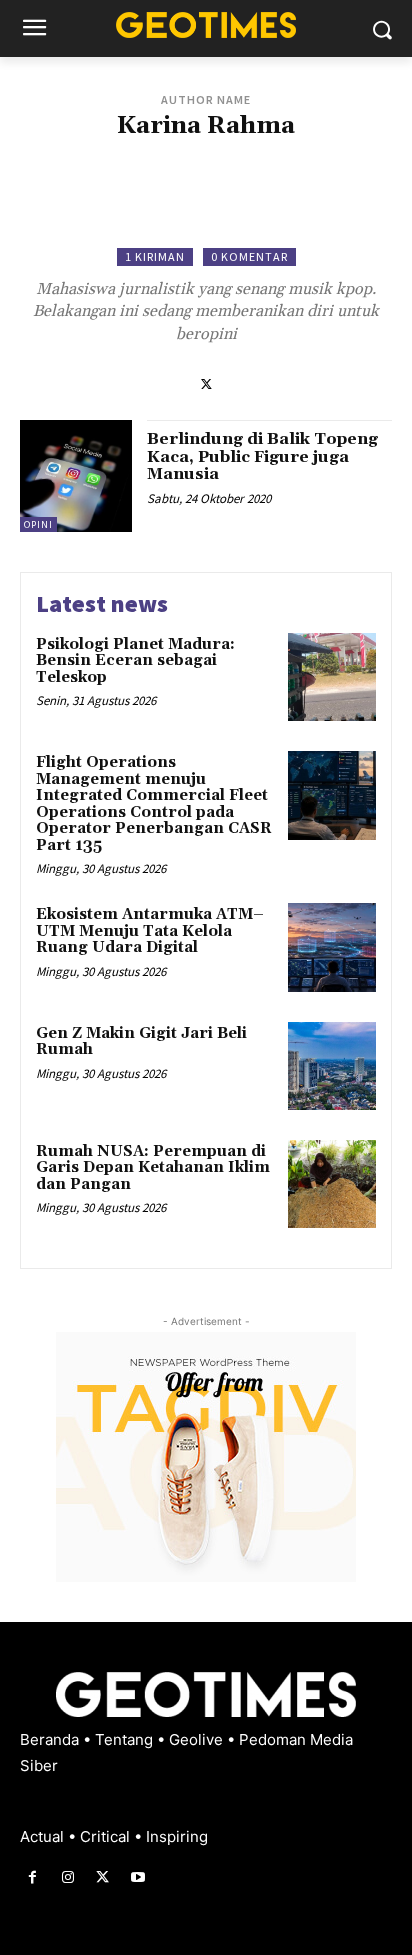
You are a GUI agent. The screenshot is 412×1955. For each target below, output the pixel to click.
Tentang (126, 1739)
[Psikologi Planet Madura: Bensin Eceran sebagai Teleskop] (332, 677)
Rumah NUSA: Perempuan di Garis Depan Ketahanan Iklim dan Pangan (153, 1168)
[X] (206, 382)
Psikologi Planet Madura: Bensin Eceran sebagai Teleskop (135, 661)
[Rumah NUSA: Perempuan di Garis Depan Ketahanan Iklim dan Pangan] (332, 1184)
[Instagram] (67, 1877)
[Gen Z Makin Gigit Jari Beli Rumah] (332, 1066)
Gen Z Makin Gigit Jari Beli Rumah (141, 1042)
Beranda (51, 1739)
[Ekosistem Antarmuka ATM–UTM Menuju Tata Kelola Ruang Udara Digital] (332, 947)
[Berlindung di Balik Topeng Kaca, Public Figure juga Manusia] (76, 476)
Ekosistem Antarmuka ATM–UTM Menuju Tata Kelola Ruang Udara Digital (150, 931)
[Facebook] (32, 1877)
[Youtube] (138, 1877)
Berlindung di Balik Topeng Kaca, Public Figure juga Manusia (262, 456)
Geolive (198, 1739)
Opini (38, 524)
